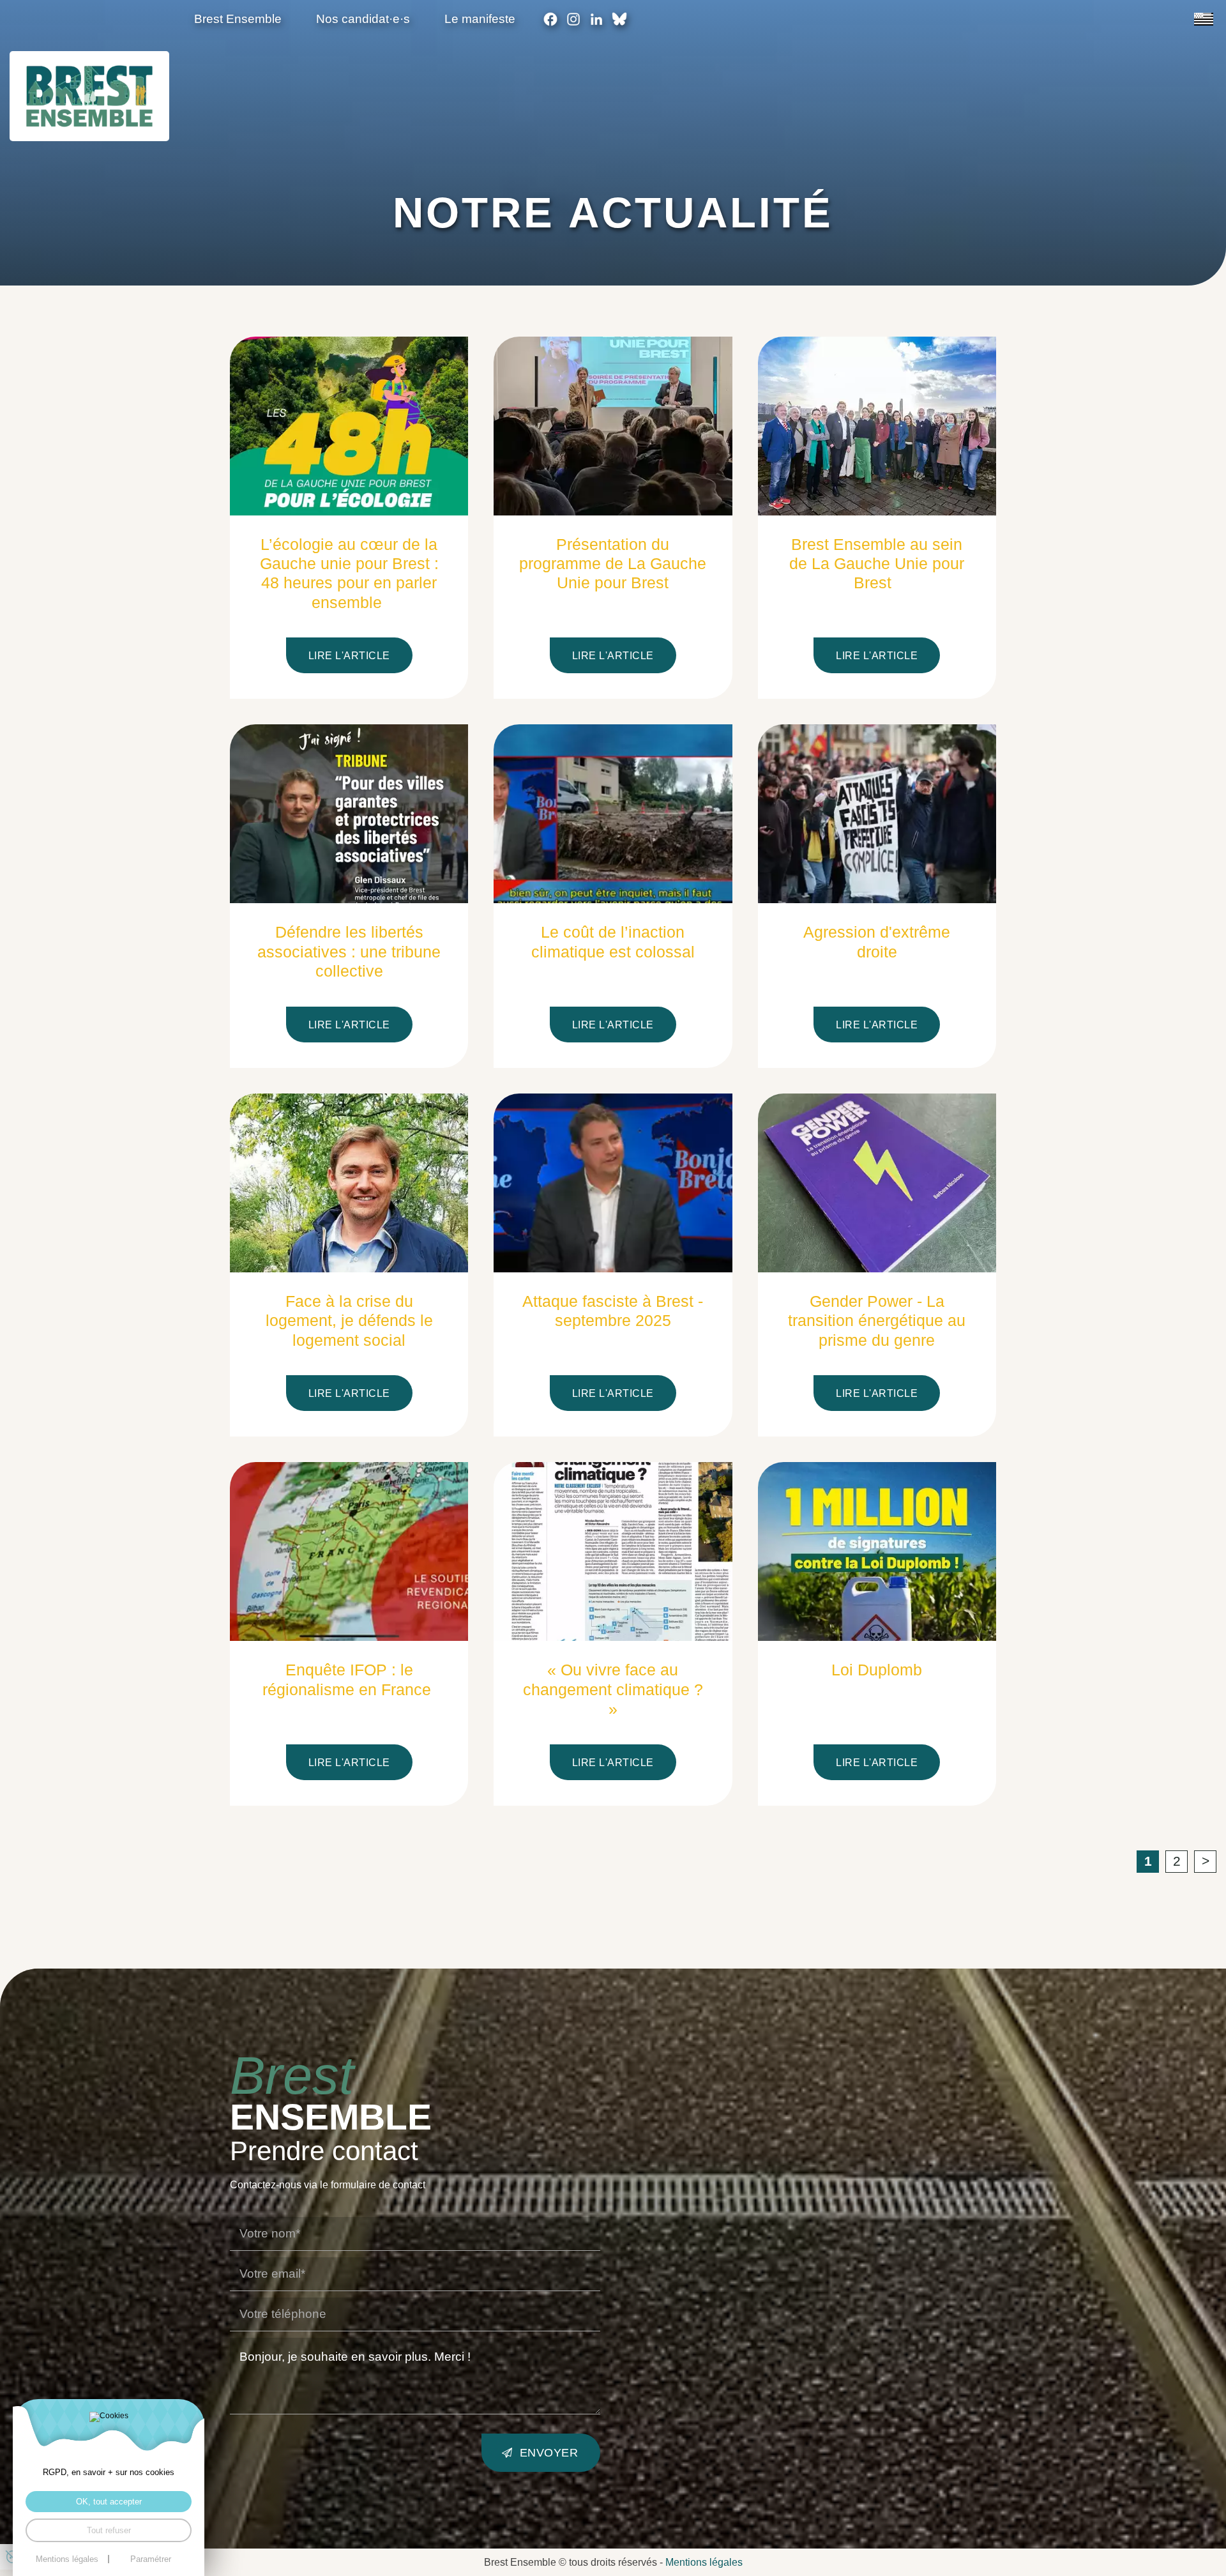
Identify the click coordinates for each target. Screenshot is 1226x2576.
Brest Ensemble (238, 19)
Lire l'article (349, 655)
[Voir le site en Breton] (1204, 19)
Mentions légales (704, 2562)
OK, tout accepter (109, 2502)
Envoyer (549, 2452)
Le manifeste (480, 19)
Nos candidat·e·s (363, 19)
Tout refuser (109, 2530)
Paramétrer (151, 2559)
